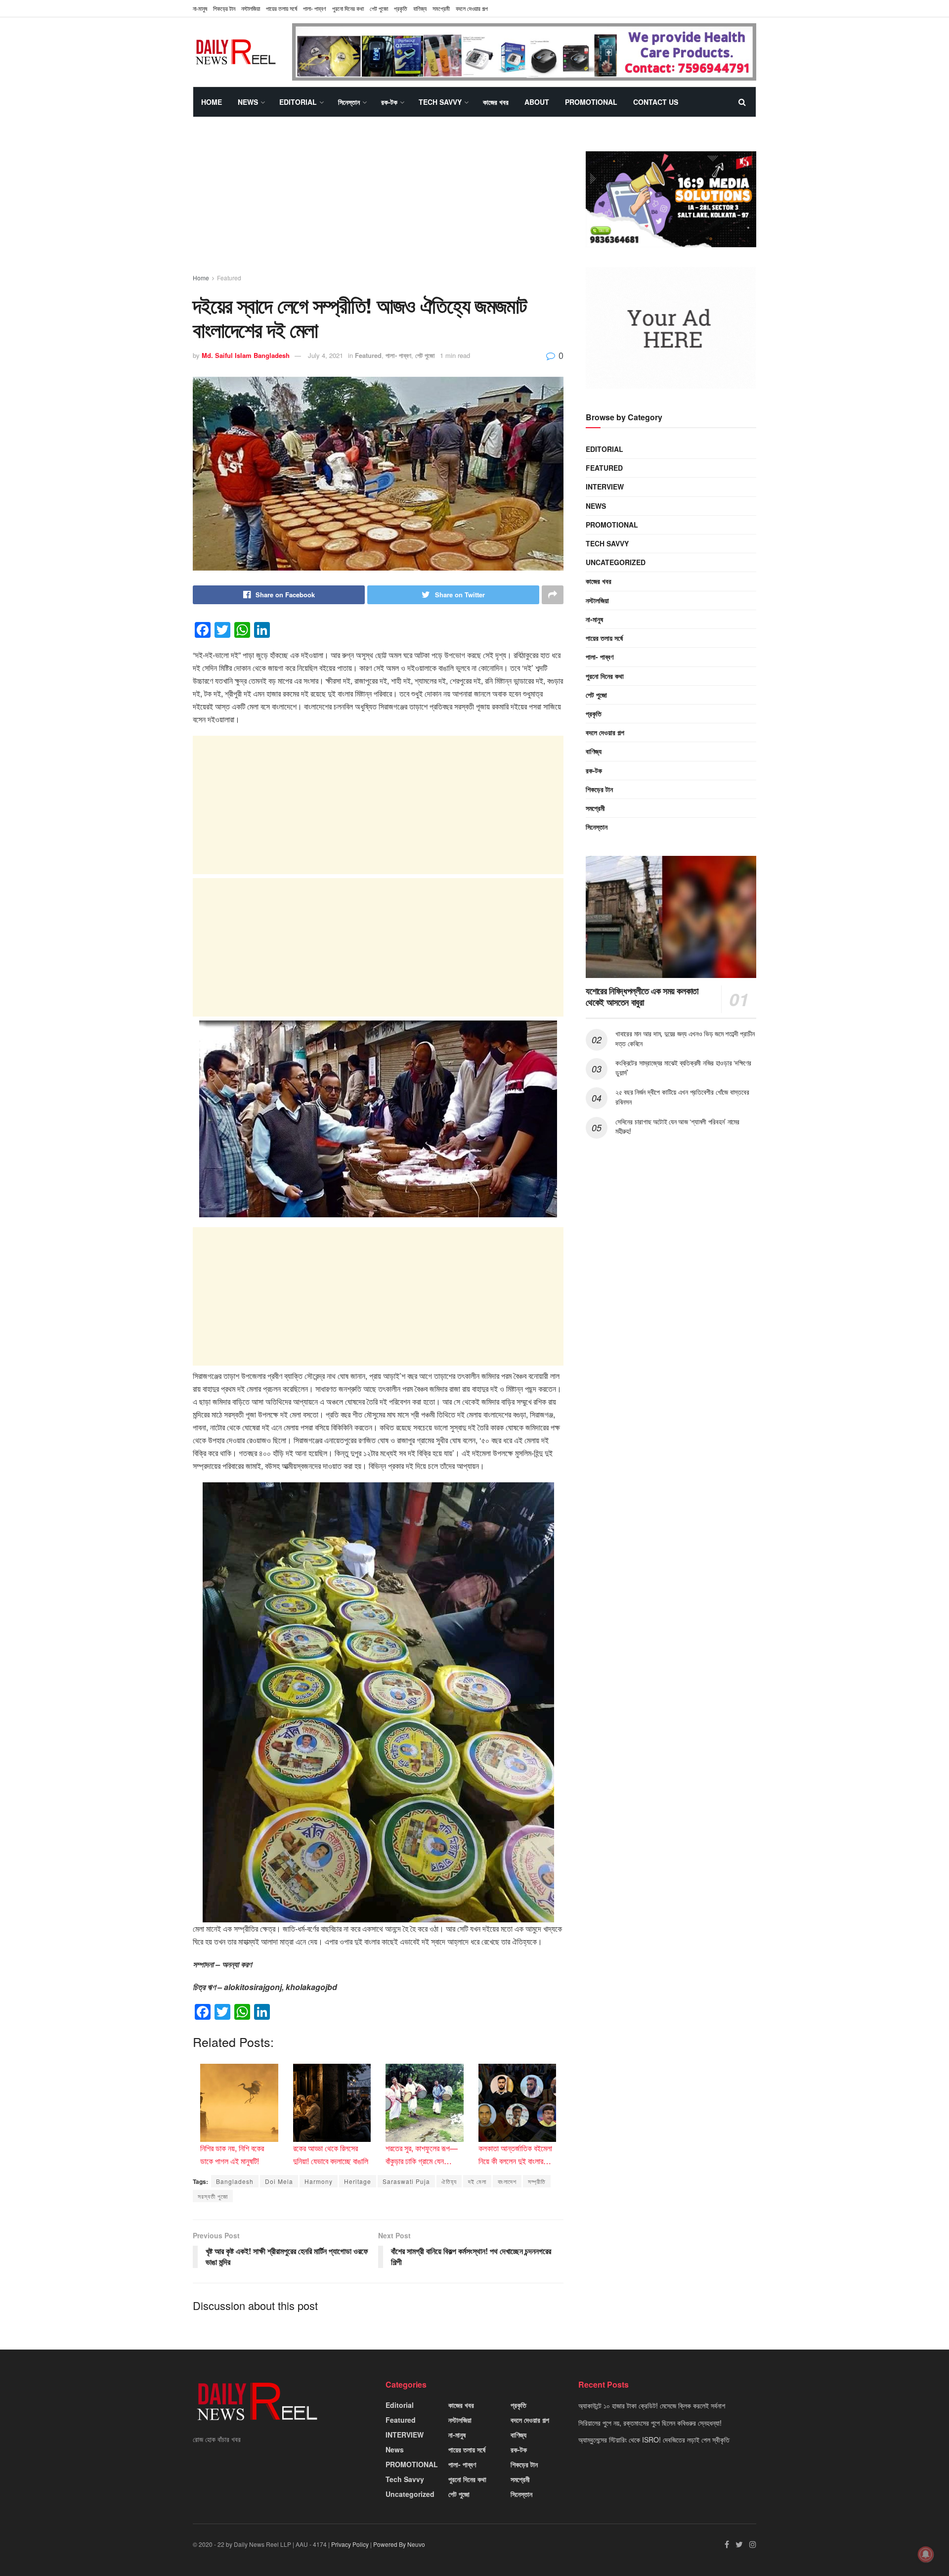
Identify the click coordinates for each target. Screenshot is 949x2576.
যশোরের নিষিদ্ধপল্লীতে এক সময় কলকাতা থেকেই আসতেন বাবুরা (642, 997)
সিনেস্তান (349, 102)
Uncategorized (616, 562)
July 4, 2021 (325, 355)
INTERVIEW (605, 487)
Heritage (358, 2181)
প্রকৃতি (401, 8)
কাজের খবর (496, 102)
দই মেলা (477, 2181)
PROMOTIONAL (591, 102)
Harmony (319, 2181)
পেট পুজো (379, 8)
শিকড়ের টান (224, 8)
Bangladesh (235, 2181)
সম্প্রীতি (537, 2181)
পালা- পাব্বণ (315, 8)
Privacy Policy (350, 2544)
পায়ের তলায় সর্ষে (281, 8)
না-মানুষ (200, 8)
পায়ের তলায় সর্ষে (604, 638)
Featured (229, 278)
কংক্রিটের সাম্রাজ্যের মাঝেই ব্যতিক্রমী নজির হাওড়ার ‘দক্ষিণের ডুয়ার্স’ (683, 1067)
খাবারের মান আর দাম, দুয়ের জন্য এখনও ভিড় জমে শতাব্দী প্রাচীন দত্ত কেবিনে (685, 1038)
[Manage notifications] (926, 2554)
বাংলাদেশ (507, 2181)
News (248, 102)
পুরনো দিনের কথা (348, 8)
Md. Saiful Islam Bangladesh (246, 355)
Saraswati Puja (406, 2181)
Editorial (298, 102)
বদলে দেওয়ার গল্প (472, 8)
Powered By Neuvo (399, 2544)
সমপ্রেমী (441, 8)
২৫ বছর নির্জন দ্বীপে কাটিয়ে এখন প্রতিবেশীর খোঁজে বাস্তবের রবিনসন (682, 1097)
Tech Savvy (440, 102)
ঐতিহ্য (449, 2181)
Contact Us (656, 102)
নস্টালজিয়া (251, 8)
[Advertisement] (378, 204)
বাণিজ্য (420, 8)
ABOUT (537, 102)
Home (212, 102)
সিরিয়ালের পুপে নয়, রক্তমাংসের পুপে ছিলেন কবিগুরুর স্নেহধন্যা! (650, 2423)
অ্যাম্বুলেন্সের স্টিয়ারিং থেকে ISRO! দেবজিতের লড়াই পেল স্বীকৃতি (654, 2440)
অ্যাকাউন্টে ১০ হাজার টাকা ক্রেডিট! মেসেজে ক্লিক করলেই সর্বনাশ (652, 2405)
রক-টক (389, 102)
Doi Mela (279, 2181)
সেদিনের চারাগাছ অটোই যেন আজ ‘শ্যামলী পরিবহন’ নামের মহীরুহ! (677, 1126)
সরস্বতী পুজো (213, 2196)
